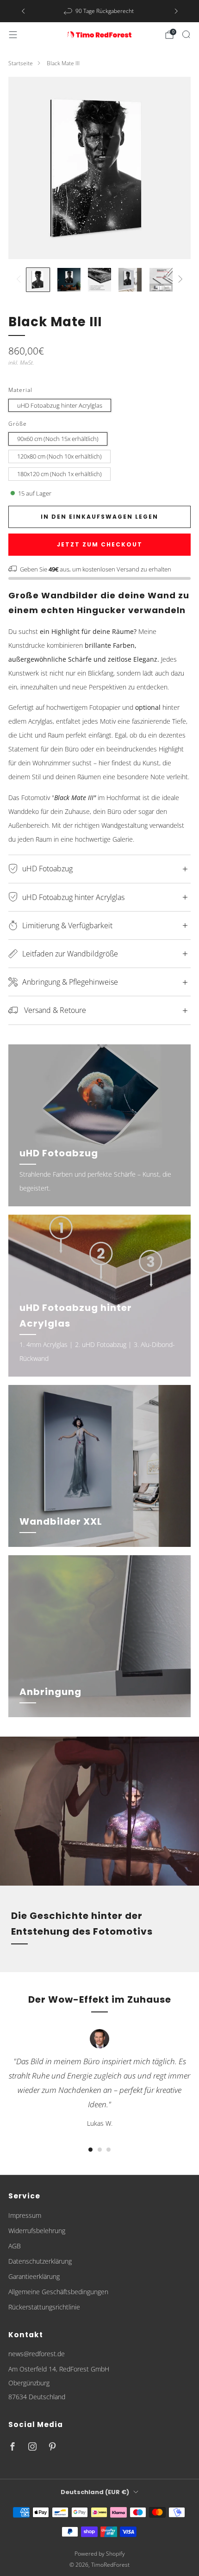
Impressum (25, 2215)
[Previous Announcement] (23, 11)
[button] (90, 2150)
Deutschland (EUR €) (95, 2492)
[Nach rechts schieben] (179, 280)
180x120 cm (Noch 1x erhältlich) (59, 474)
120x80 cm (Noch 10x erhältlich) (59, 456)
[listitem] (100, 11)
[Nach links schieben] (20, 280)
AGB (15, 2246)
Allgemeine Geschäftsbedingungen (58, 2292)
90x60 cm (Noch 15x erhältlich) (58, 439)
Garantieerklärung (34, 2276)
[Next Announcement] (176, 11)
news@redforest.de (37, 2354)
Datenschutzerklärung (40, 2261)
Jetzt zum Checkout (100, 544)
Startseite (21, 63)
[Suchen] (186, 34)
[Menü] (13, 35)
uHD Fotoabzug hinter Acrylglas (60, 405)
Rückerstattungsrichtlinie (44, 2307)
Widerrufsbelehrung (37, 2231)
